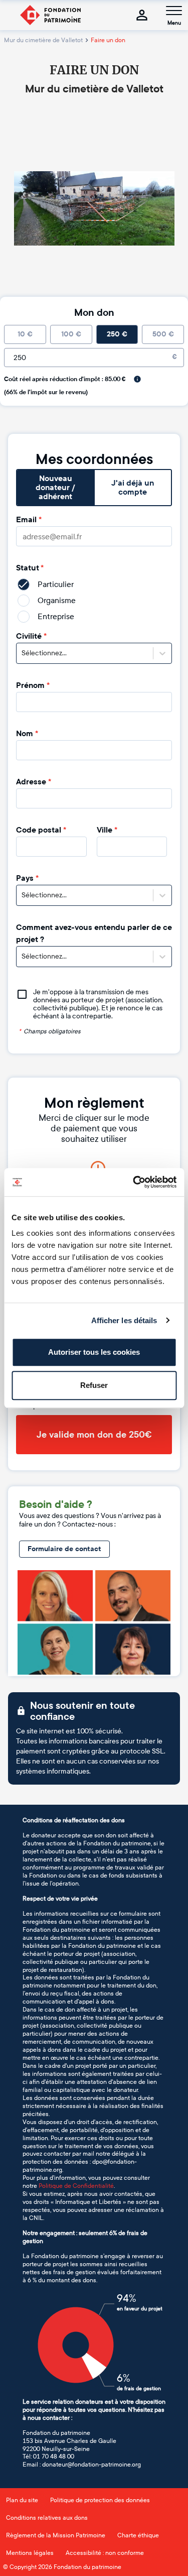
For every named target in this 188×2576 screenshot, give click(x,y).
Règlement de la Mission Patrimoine (56, 2535)
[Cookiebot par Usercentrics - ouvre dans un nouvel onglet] (134, 1182)
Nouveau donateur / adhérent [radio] (55, 488)
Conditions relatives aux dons (47, 2518)
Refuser (94, 1385)
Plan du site (22, 2500)
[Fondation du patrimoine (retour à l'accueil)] (50, 15)
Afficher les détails (124, 1320)
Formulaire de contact (64, 1549)
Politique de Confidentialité (76, 2186)
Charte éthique (138, 2535)
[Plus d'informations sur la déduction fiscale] (137, 379)
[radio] (25, 334)
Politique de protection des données (100, 2500)
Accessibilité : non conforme (105, 2553)
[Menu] (174, 11)
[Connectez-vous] (142, 15)
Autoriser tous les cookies (94, 1352)
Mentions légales (30, 2553)
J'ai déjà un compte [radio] (133, 488)
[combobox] (22, 653)
